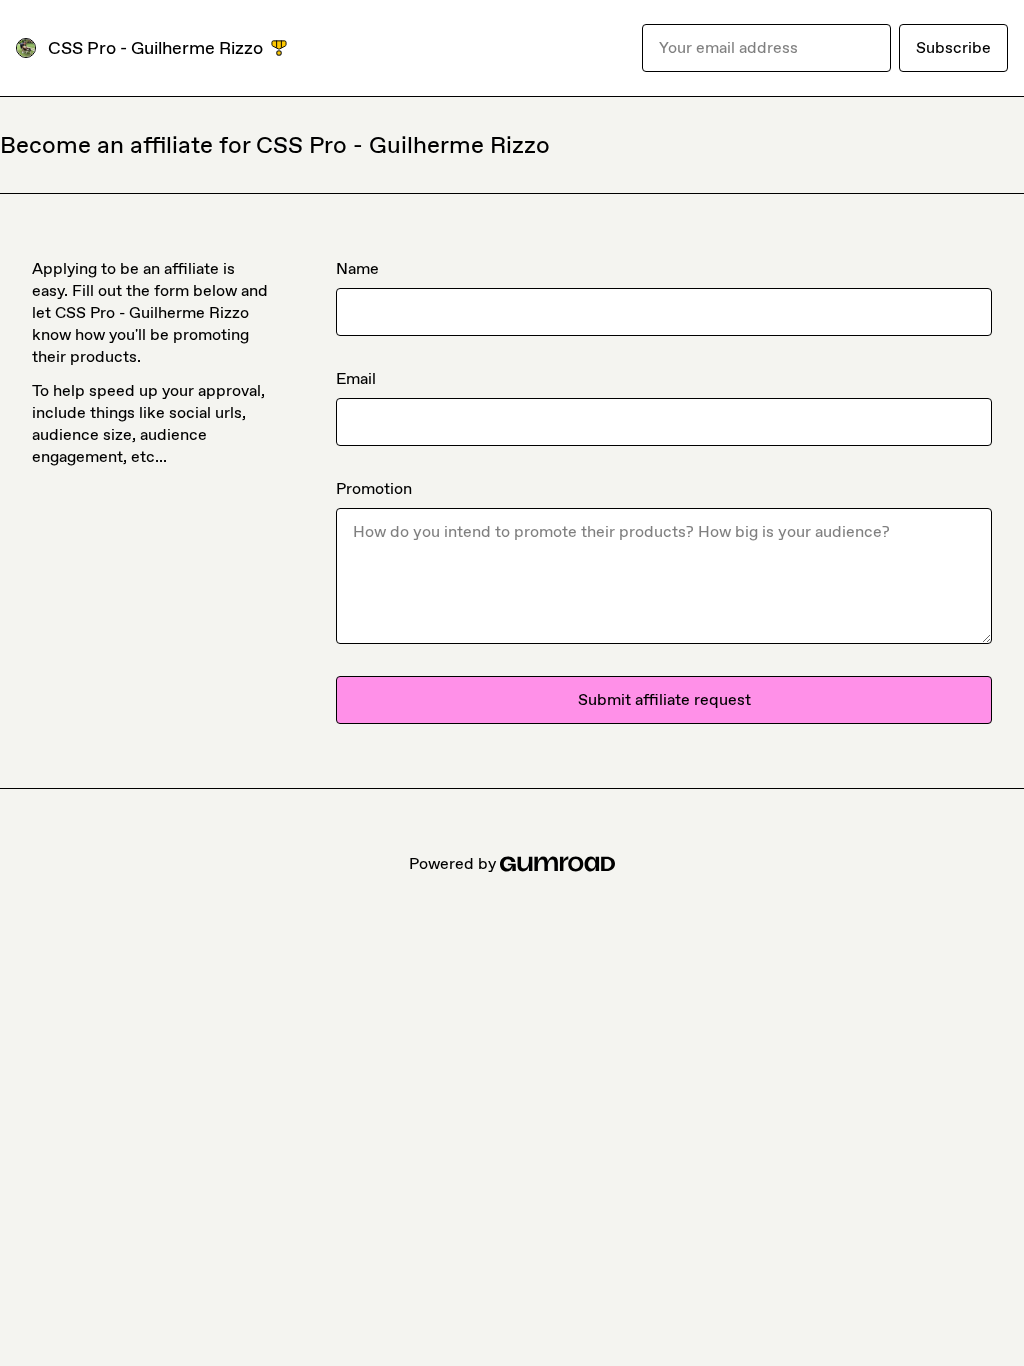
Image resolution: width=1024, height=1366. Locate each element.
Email (356, 378)
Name (357, 268)
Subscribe (953, 47)
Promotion (374, 488)
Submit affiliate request (664, 699)
